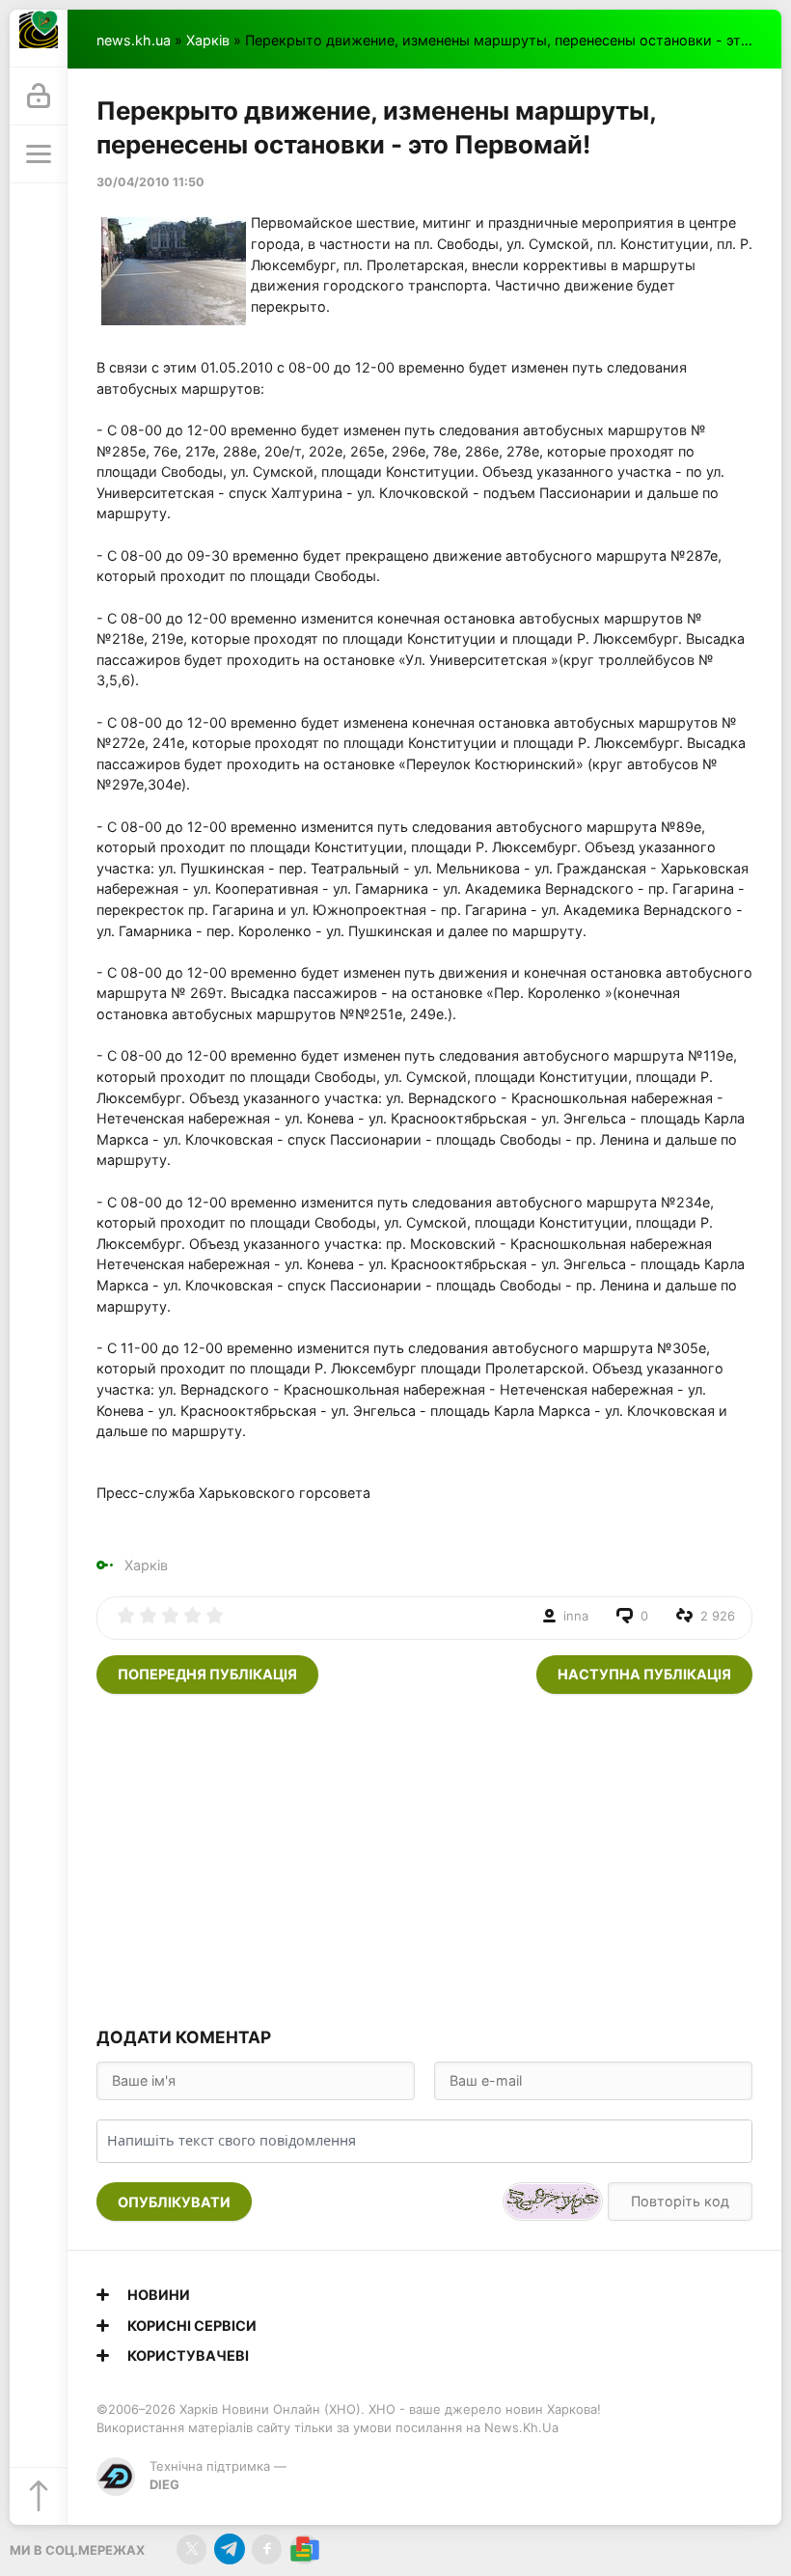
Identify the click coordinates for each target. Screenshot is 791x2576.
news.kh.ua (134, 40)
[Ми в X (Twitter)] (191, 2549)
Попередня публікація (207, 1674)
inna (576, 1616)
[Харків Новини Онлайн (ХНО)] (39, 39)
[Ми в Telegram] (229, 2549)
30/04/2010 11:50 (150, 182)
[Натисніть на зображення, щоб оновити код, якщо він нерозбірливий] (553, 2202)
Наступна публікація (644, 1674)
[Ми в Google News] (304, 2549)
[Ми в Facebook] (267, 2549)
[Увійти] (39, 97)
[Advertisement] (424, 1858)
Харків (208, 40)
